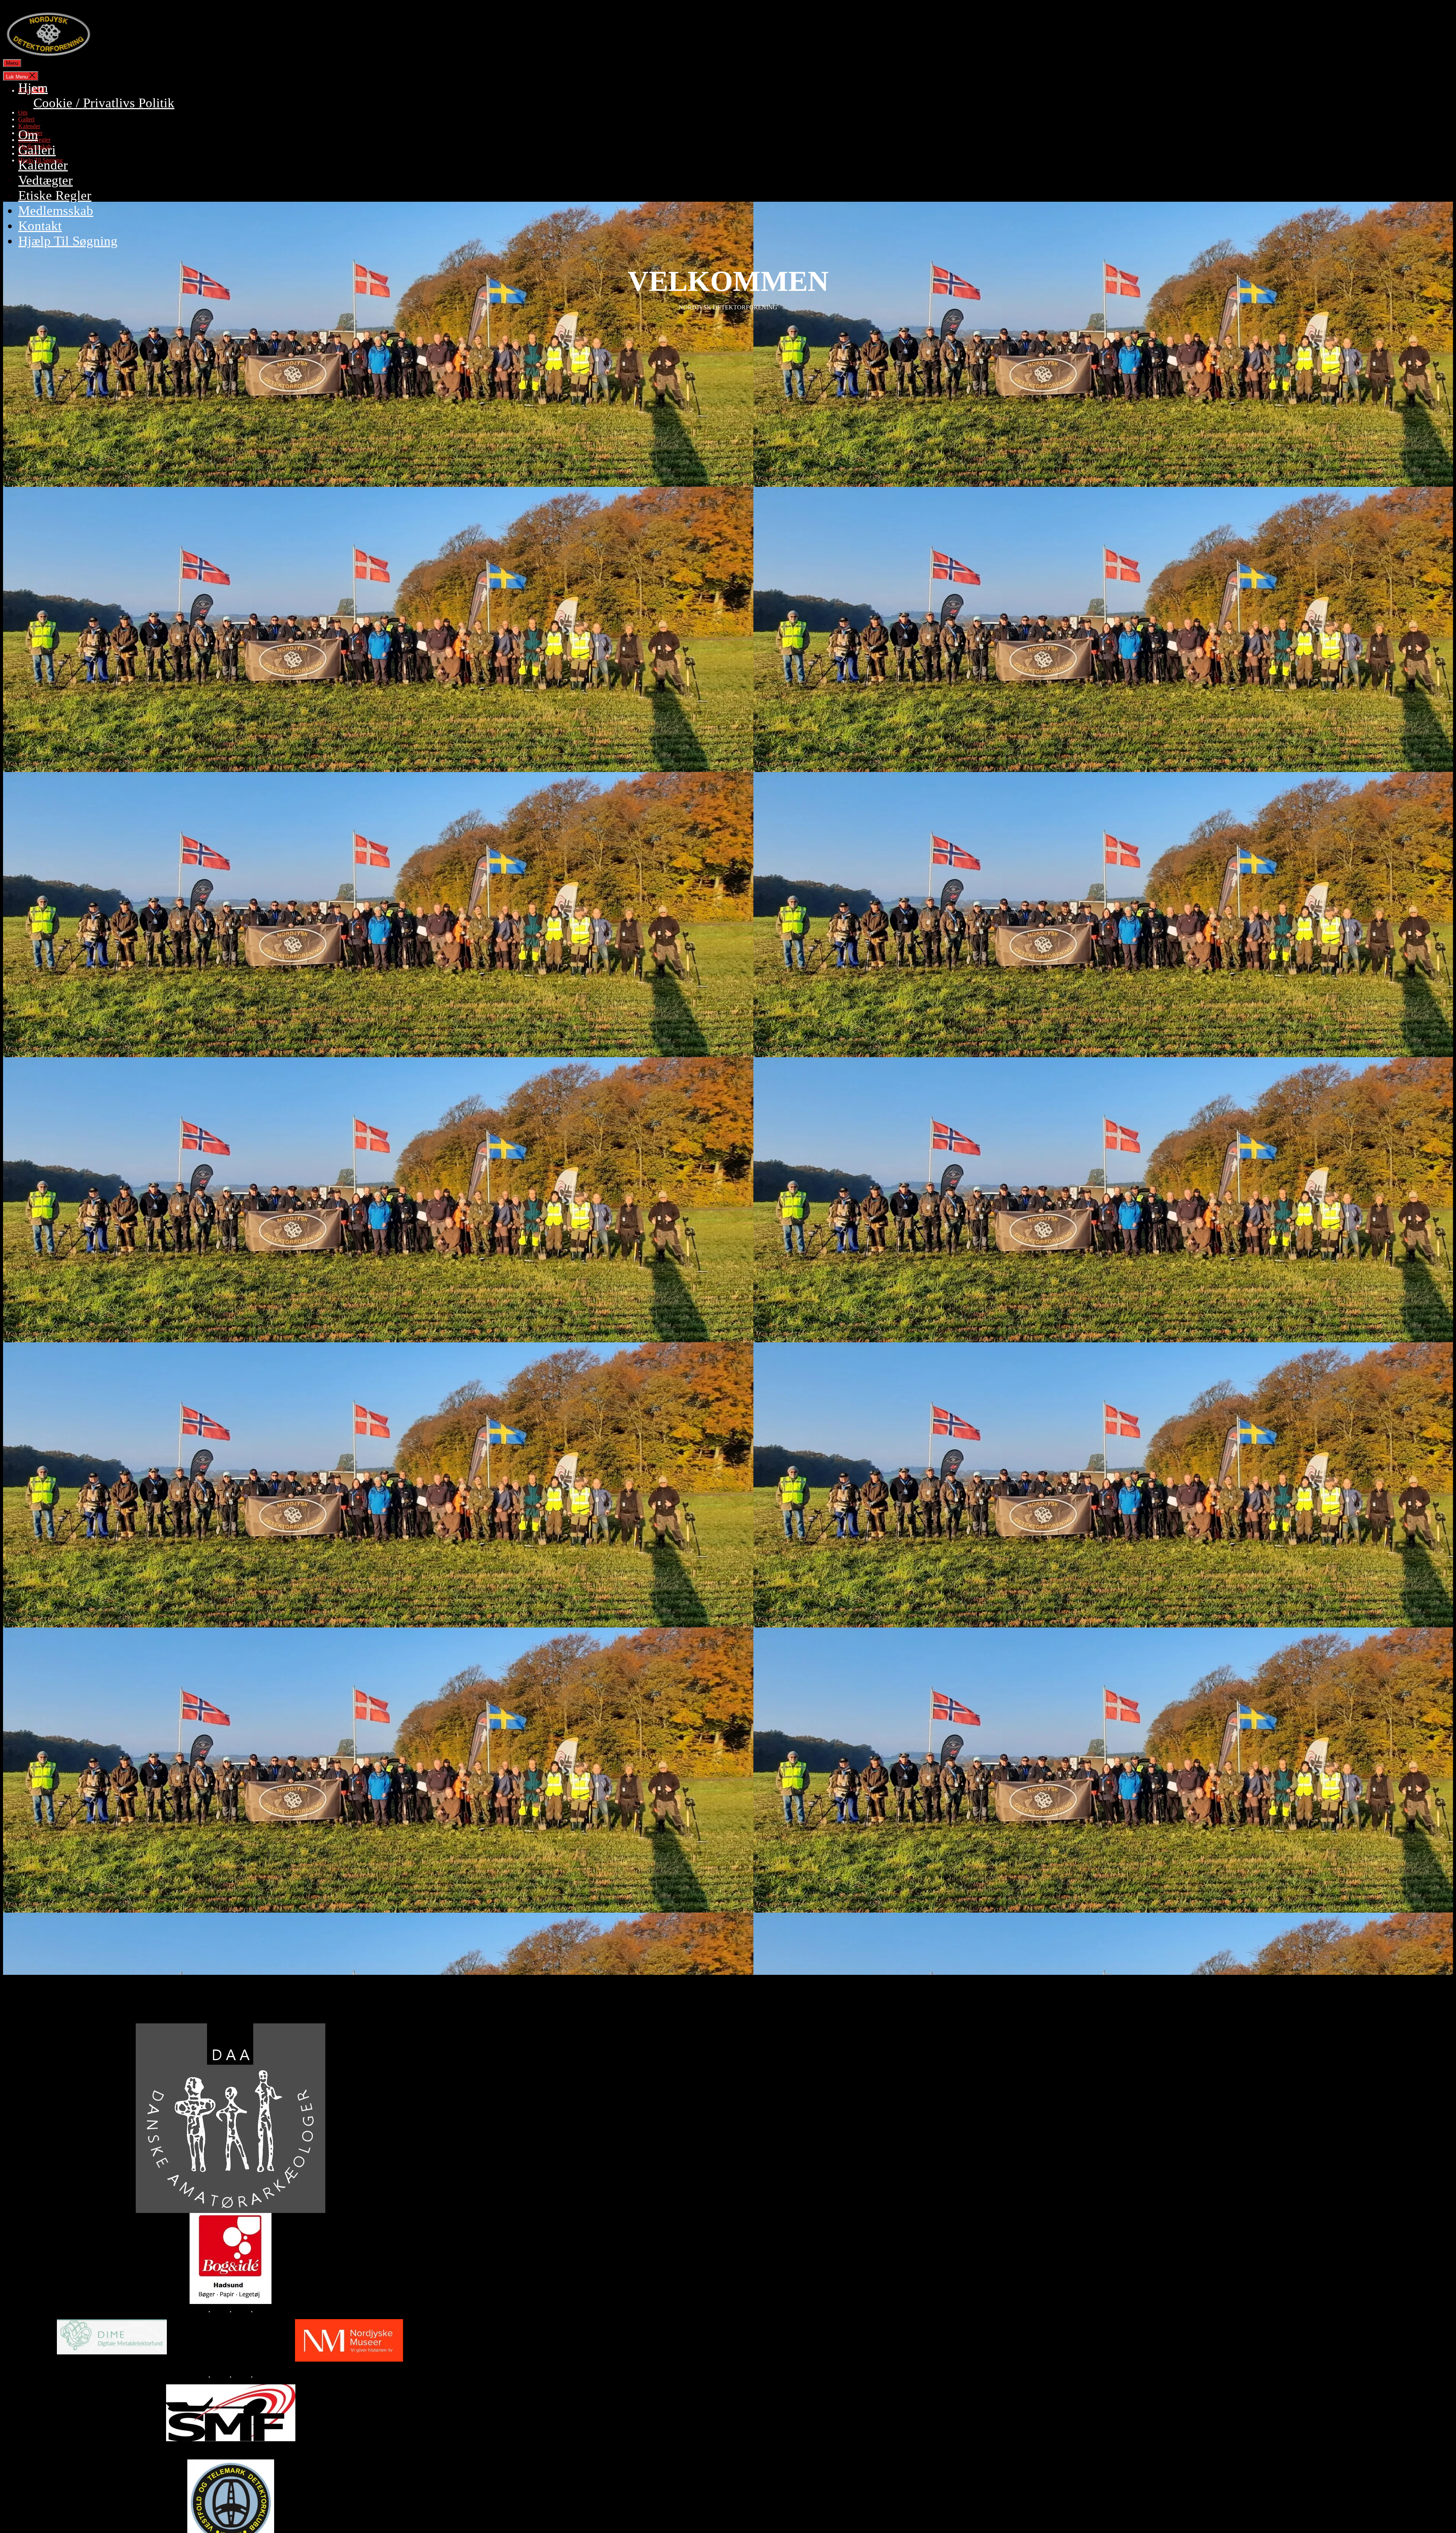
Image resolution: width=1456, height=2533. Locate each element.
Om (28, 135)
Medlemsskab (56, 211)
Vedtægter (45, 180)
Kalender (43, 165)
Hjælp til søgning (68, 241)
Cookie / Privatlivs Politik (104, 103)
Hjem (33, 88)
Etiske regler (55, 195)
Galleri (37, 150)
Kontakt (40, 226)
